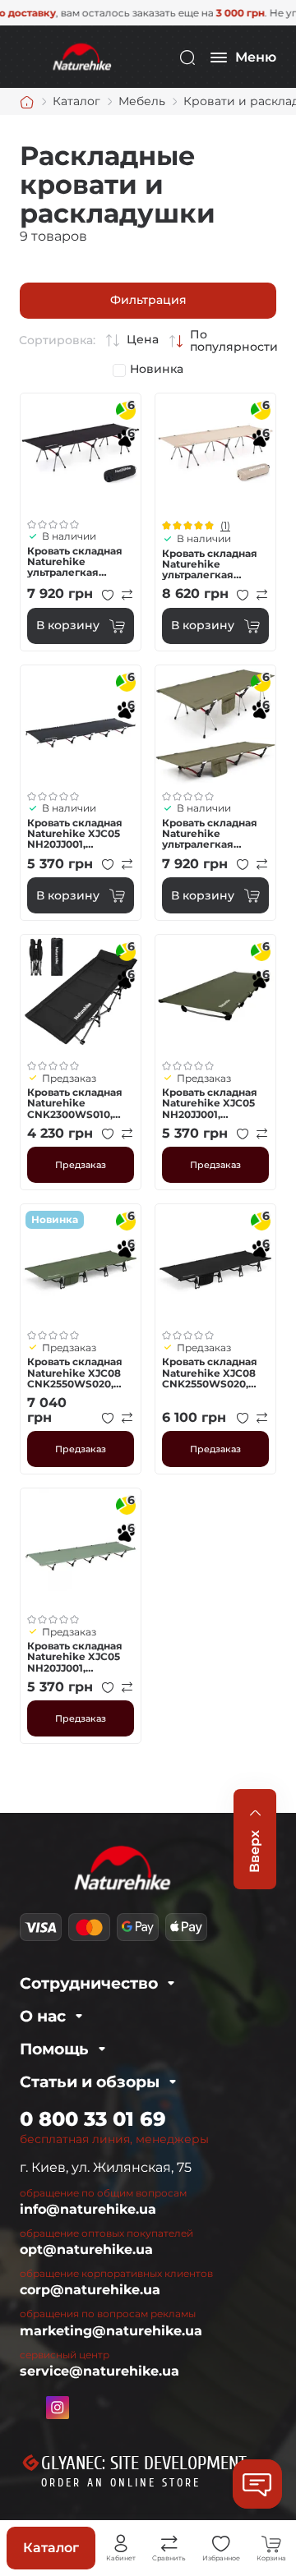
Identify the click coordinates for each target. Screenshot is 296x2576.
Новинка (157, 369)
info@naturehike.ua (88, 2209)
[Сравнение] (169, 2544)
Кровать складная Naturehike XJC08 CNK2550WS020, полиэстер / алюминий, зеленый (75, 1373)
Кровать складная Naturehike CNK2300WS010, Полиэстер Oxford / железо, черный (79, 1103)
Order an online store (121, 2483)
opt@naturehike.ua (86, 2249)
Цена (143, 340)
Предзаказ (81, 1165)
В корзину (68, 625)
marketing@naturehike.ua (111, 2331)
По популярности (234, 341)
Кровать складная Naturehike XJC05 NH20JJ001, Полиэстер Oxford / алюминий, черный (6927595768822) (80, 834)
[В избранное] (108, 595)
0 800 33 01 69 (93, 2119)
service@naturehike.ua (99, 2371)
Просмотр (81, 453)
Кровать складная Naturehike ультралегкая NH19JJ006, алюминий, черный (80, 562)
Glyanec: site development (144, 2463)
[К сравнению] (127, 595)
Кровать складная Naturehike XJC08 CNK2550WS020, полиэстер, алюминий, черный (215, 1373)
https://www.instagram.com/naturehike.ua (58, 2408)
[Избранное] (221, 2544)
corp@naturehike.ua (90, 2290)
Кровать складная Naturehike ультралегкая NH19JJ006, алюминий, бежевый (210, 564)
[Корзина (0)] (271, 2544)
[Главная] (27, 102)
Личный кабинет (121, 2544)
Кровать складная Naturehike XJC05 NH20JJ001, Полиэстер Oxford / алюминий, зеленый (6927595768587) (79, 1657)
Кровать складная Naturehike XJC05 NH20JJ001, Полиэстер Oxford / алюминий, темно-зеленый (213, 1103)
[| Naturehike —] (81, 56)
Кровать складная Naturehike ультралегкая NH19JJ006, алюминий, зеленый (210, 834)
